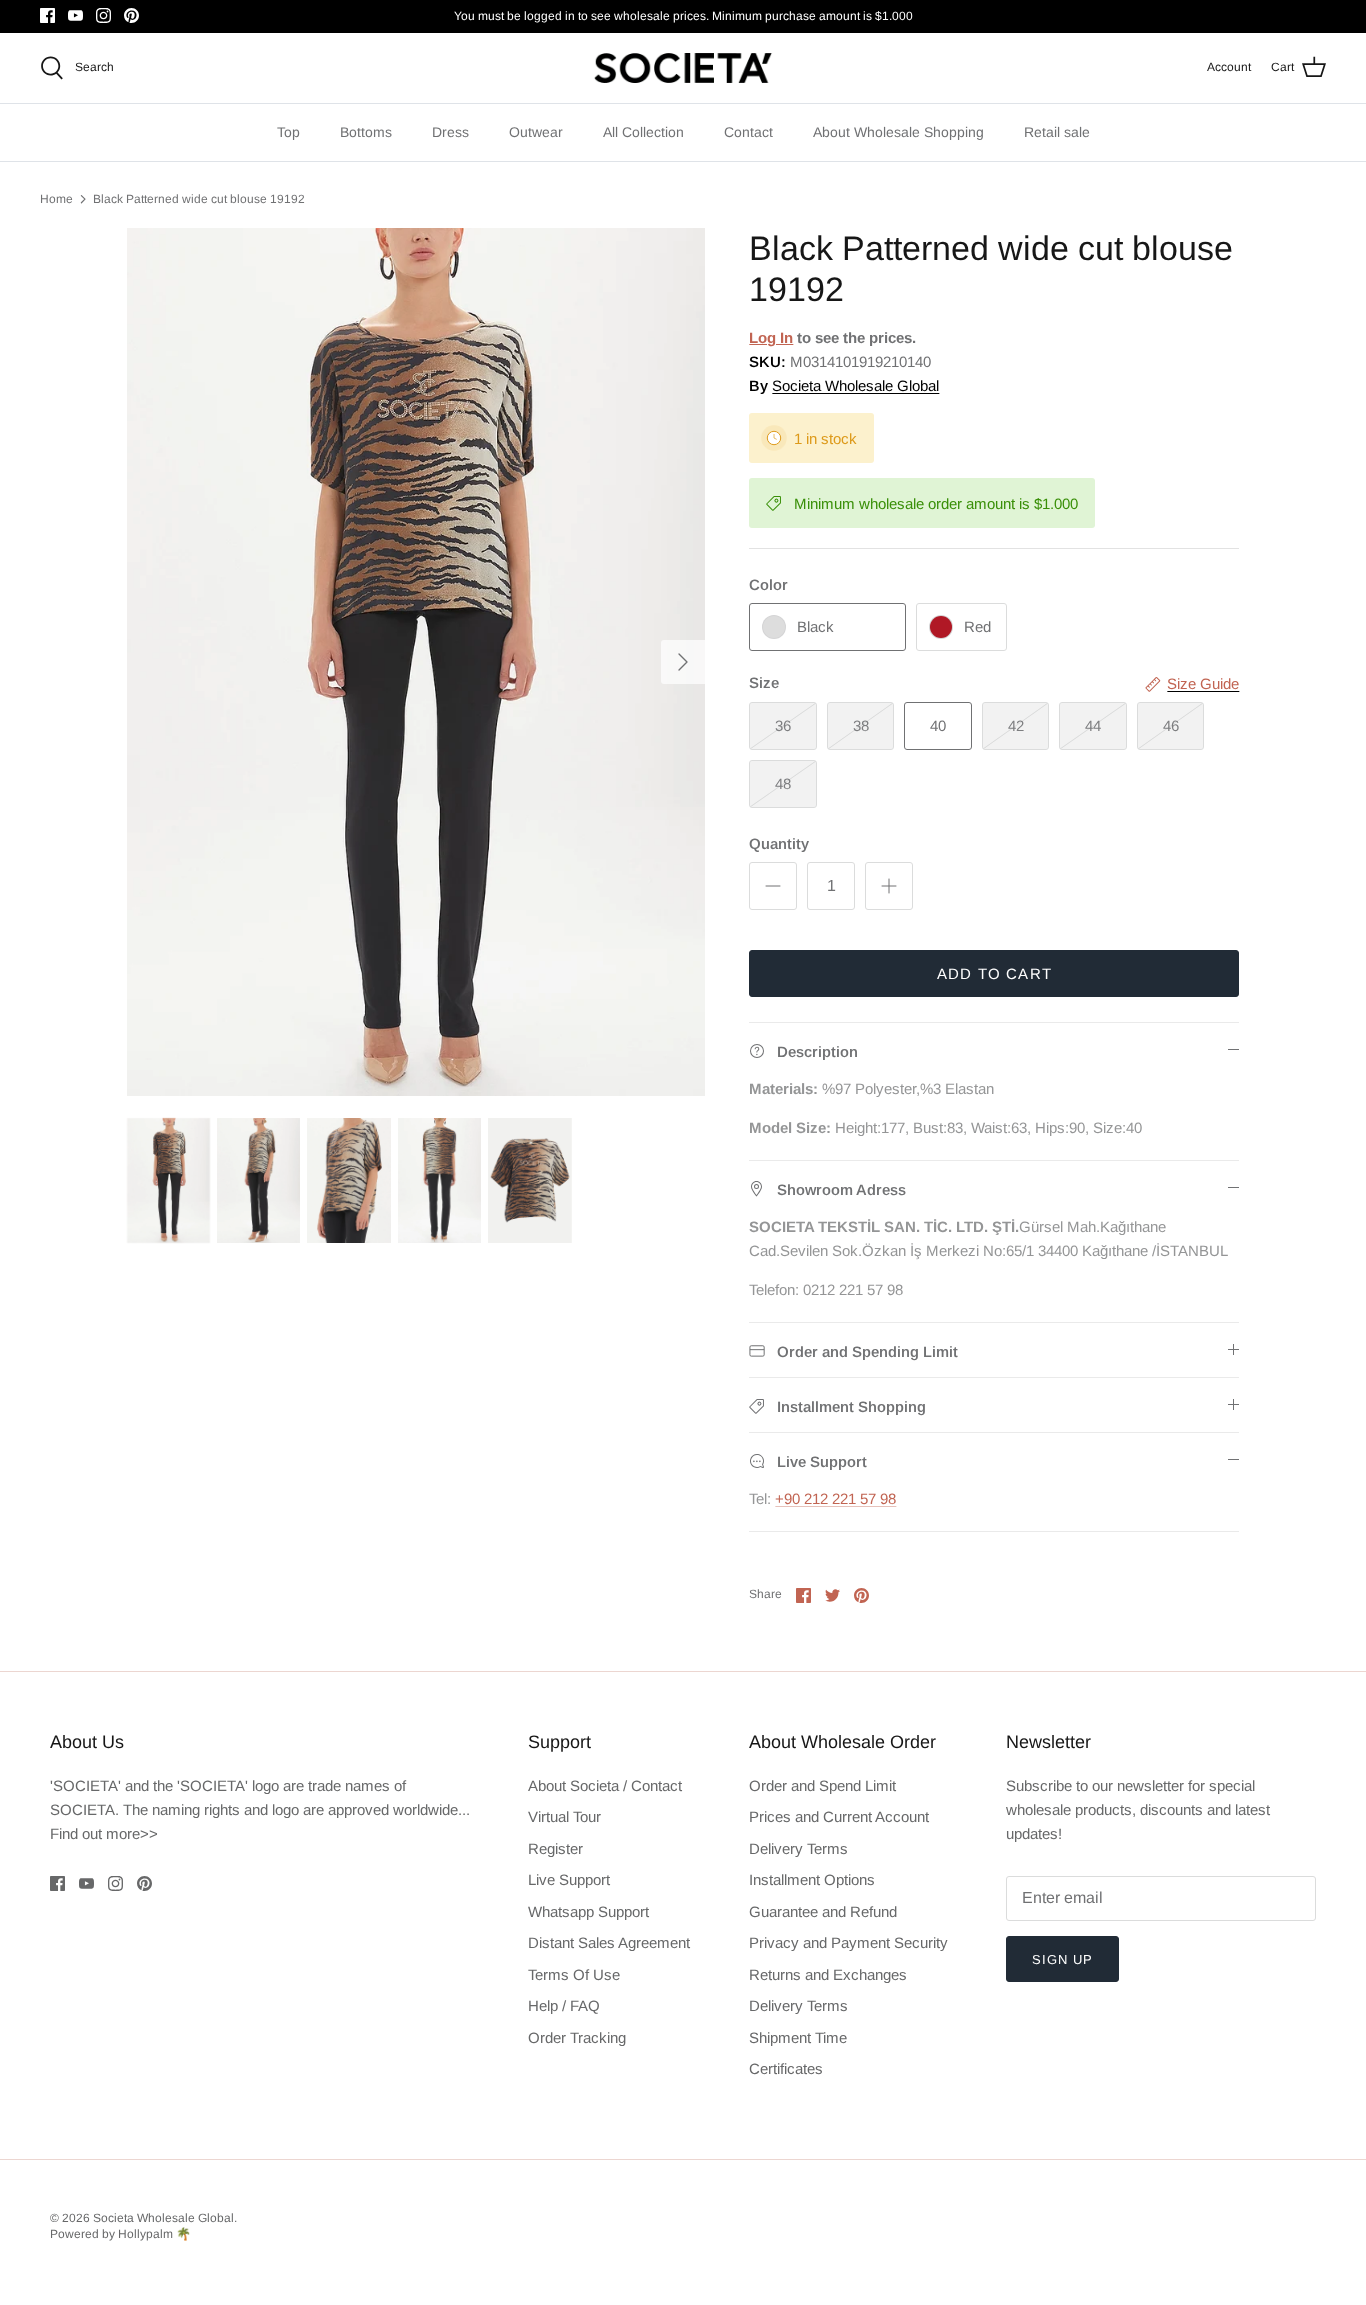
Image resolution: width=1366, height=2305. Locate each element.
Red (977, 626)
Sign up (1062, 1959)
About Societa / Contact (605, 1785)
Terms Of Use (574, 1974)
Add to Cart (994, 973)
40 (938, 725)
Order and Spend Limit (822, 1785)
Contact (748, 132)
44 (1093, 725)
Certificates (786, 2068)
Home (56, 199)
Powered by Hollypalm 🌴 (120, 2234)
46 (1171, 725)
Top (288, 132)
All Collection (643, 132)
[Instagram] (103, 15)
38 (861, 725)
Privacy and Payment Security (848, 1942)
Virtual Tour (564, 1816)
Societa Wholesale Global (855, 385)
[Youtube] (75, 15)
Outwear (536, 132)
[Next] (683, 662)
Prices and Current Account (839, 1816)
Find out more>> (104, 1833)
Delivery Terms (798, 1848)
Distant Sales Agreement (609, 1942)
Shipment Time (798, 2037)
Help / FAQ (564, 2005)
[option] (416, 662)
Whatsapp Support (588, 1911)
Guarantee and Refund (823, 1911)
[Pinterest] (131, 15)
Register (555, 1848)
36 (783, 725)
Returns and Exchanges (828, 1974)
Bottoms (366, 132)
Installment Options (812, 1879)
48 (783, 783)
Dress (450, 132)
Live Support (569, 1879)
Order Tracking (577, 2037)
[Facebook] (47, 15)
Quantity (779, 843)
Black (815, 626)
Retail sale (1057, 132)
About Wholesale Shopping (898, 132)
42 (1016, 725)
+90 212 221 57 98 (835, 1498)
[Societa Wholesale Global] (683, 68)
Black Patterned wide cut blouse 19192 (199, 199)
